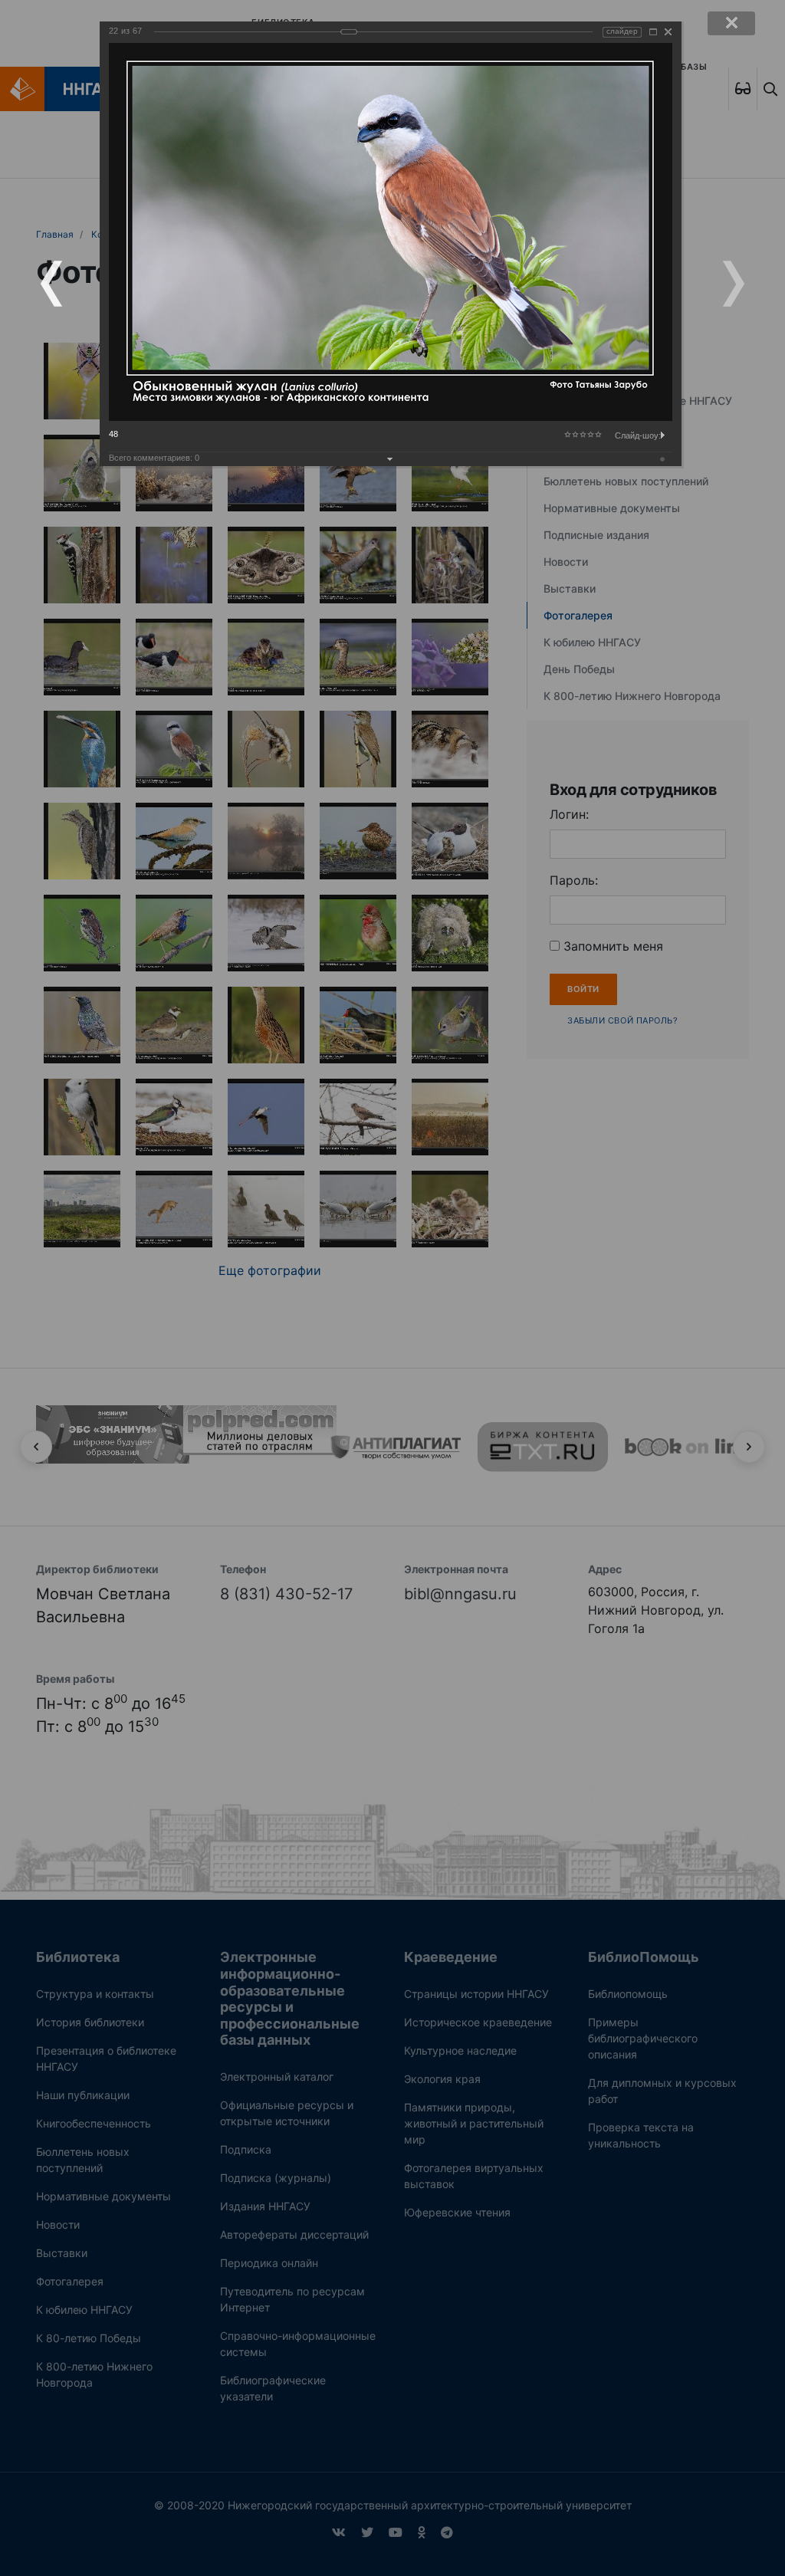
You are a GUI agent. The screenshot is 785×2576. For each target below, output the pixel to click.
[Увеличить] (653, 32)
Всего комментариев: (154, 458)
